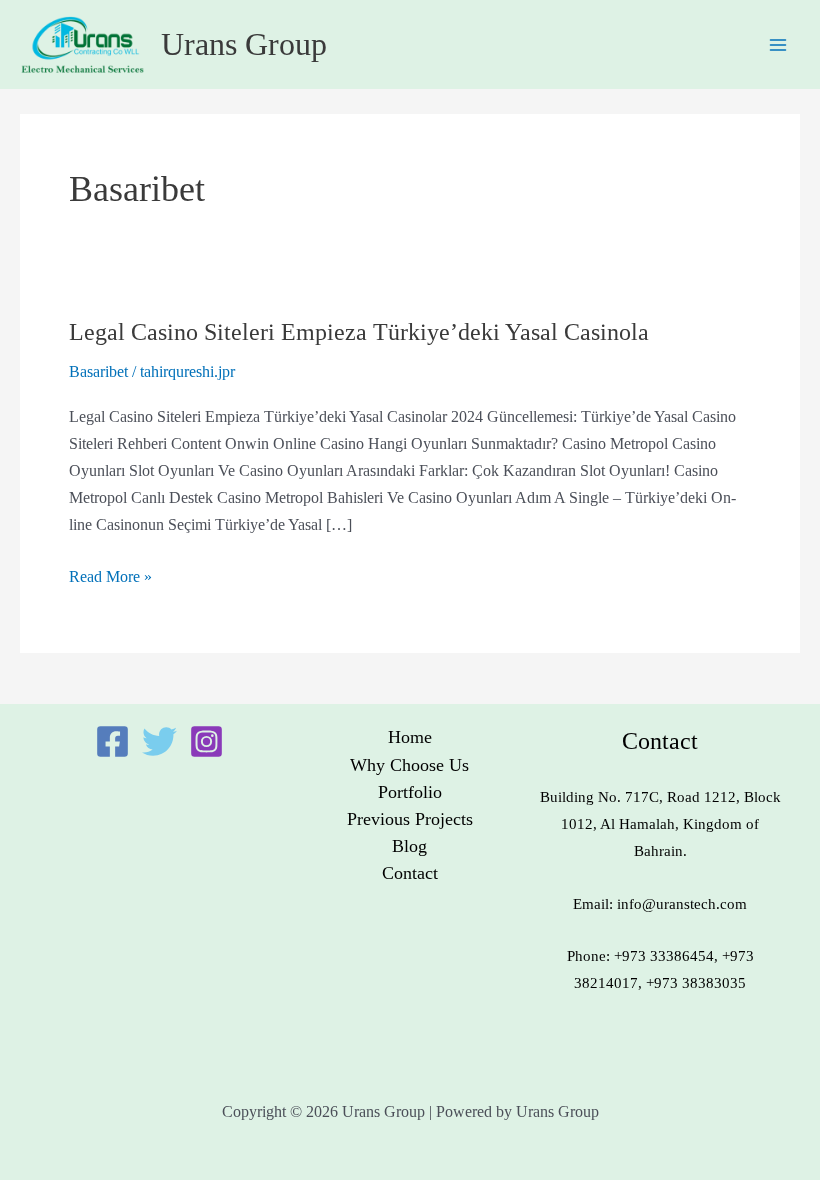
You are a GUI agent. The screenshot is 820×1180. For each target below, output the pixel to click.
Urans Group (244, 44)
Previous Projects (410, 819)
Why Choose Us (409, 765)
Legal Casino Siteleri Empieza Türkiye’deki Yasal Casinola (359, 332)
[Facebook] (112, 741)
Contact (410, 873)
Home (410, 737)
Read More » (110, 574)
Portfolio (410, 792)
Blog (409, 846)
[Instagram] (206, 741)
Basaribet (98, 371)
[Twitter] (159, 741)
